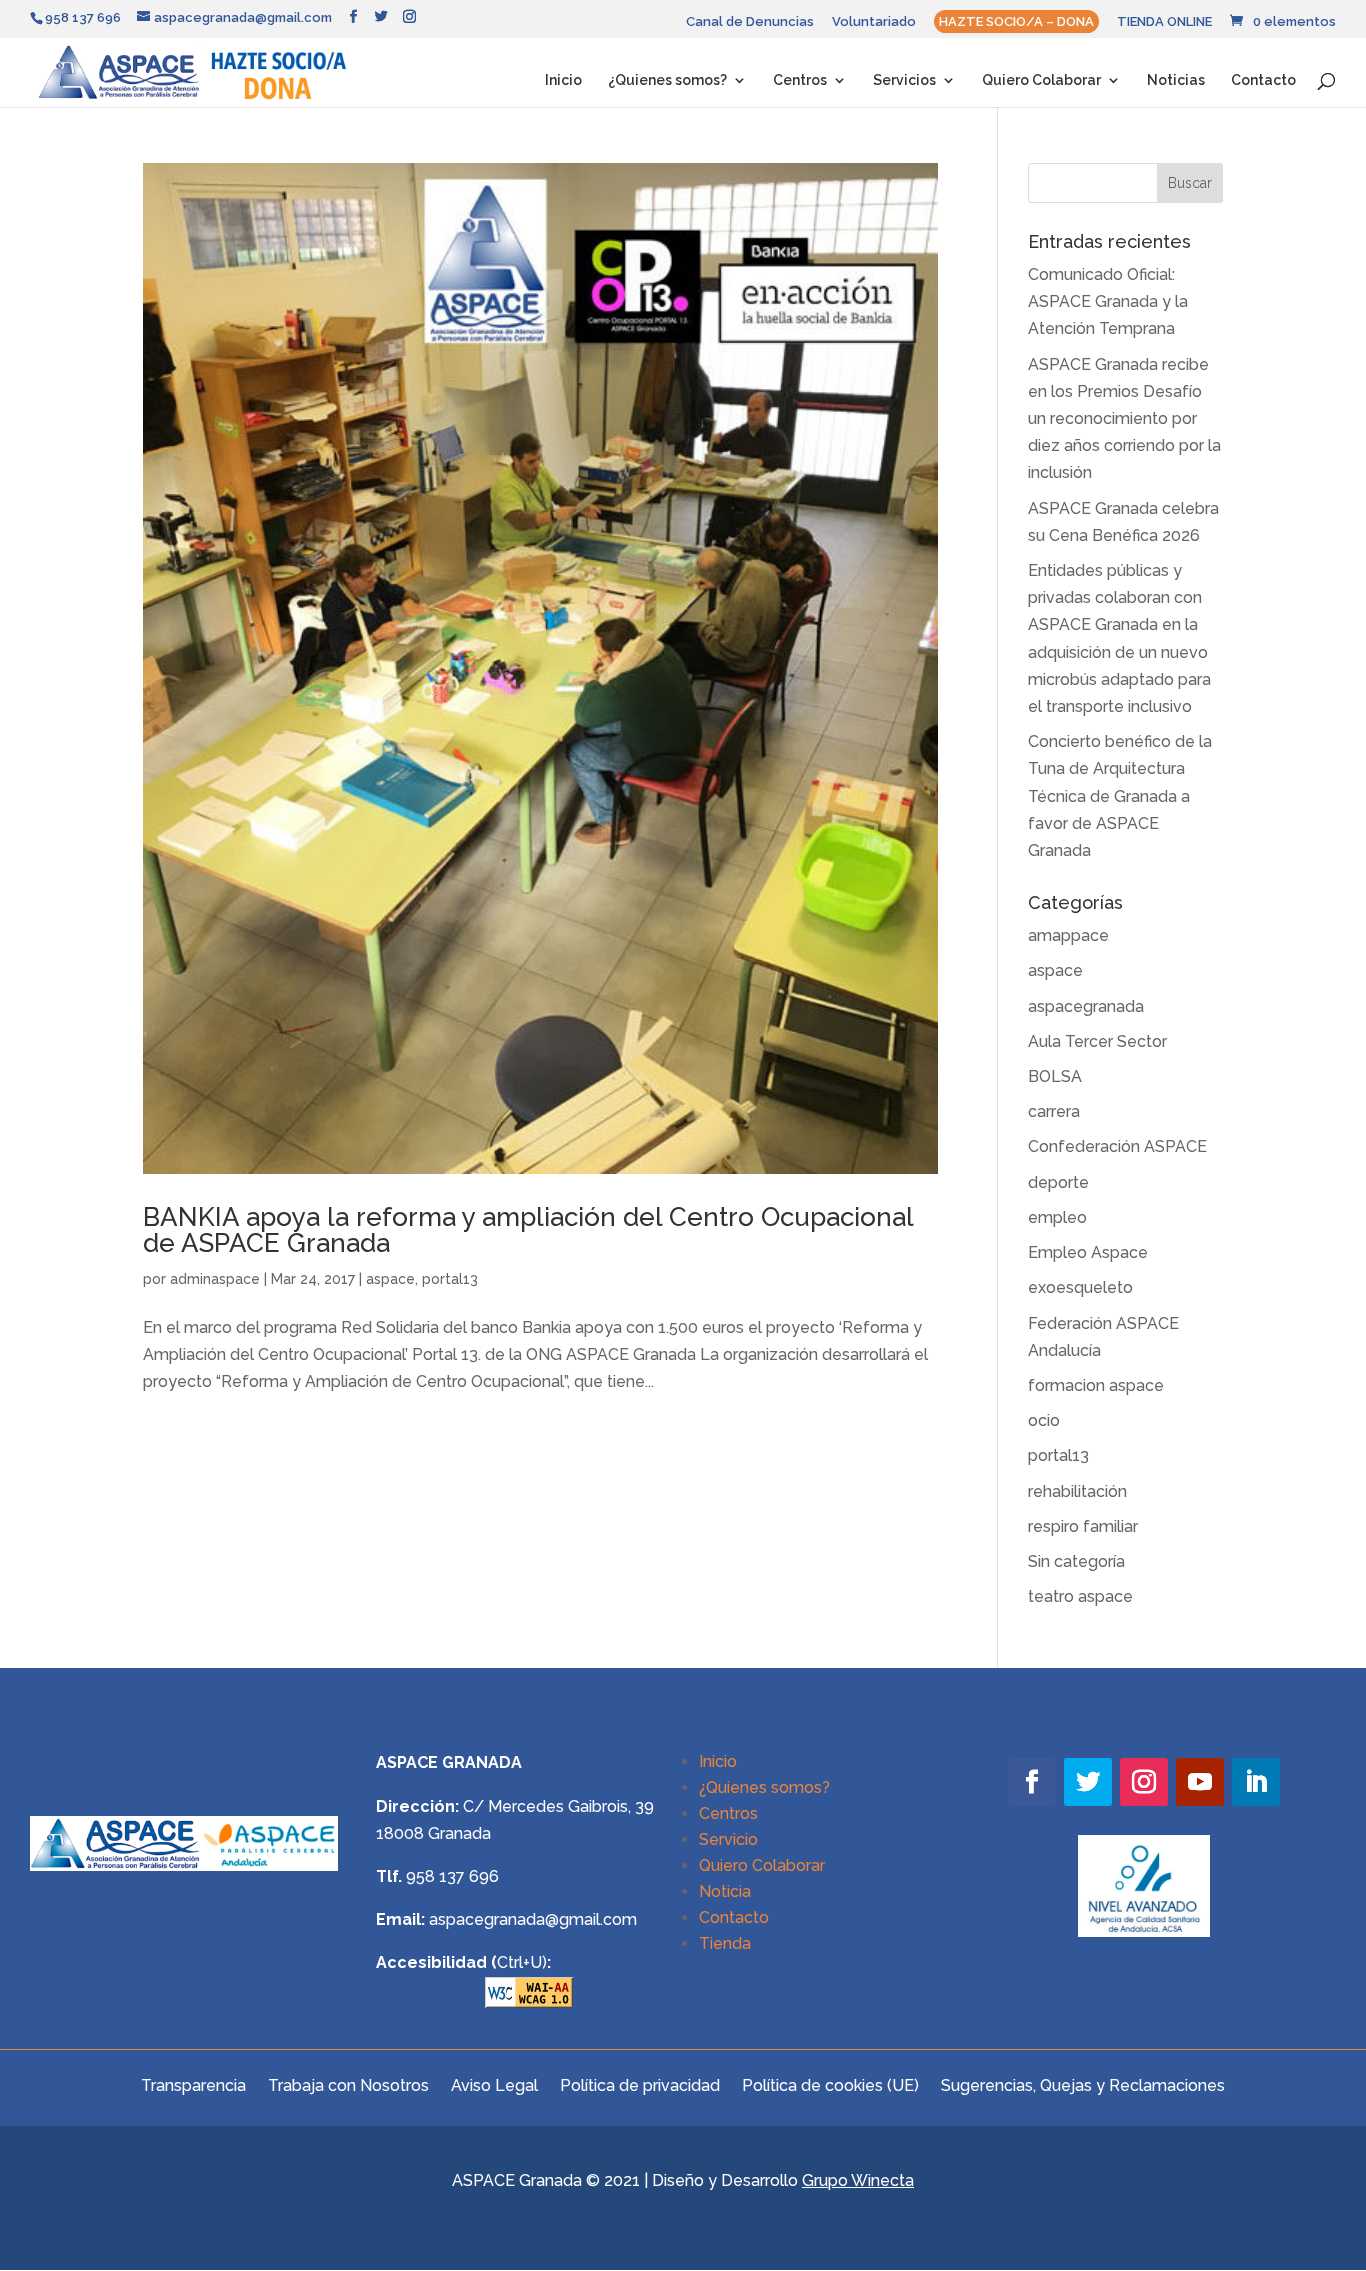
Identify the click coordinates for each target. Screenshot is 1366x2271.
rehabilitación (1077, 1491)
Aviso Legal (494, 2084)
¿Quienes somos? (667, 80)
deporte (1058, 1182)
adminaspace (215, 1279)
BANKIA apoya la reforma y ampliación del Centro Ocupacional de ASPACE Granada (528, 1230)
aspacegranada (1086, 1006)
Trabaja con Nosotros (348, 2084)
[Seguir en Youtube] (1200, 1782)
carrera (1054, 1111)
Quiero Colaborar (1041, 80)
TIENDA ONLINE (1164, 22)
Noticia (725, 1891)
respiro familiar (1083, 1526)
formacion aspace (1096, 1385)
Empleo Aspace (1088, 1252)
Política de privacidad (640, 2084)
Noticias (1176, 80)
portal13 (450, 1279)
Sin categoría (1076, 1561)
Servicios (904, 80)
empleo (1057, 1217)
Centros (800, 80)
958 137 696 (452, 1876)
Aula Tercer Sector (1097, 1041)
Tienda (725, 1943)
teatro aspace (1080, 1596)
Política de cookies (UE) (830, 2084)
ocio (1044, 1420)
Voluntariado (874, 22)
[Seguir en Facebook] (1032, 1782)
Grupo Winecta (858, 2180)
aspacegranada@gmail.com (533, 1919)
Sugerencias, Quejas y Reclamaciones (1083, 2084)
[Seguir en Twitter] (1088, 1782)
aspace (390, 1279)
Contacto (1263, 80)
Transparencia (193, 2084)
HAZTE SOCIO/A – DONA (1016, 21)
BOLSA (1055, 1076)
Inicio (563, 80)
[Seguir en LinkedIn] (1256, 1782)
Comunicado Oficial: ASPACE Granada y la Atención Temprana (1108, 301)
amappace (1068, 935)
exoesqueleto (1080, 1287)
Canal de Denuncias (750, 22)
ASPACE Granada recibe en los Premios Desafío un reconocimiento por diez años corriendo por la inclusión (1124, 419)
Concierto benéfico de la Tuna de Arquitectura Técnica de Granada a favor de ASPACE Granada (1120, 796)
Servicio (728, 1839)
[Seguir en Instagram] (1144, 1782)
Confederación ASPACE (1117, 1146)
